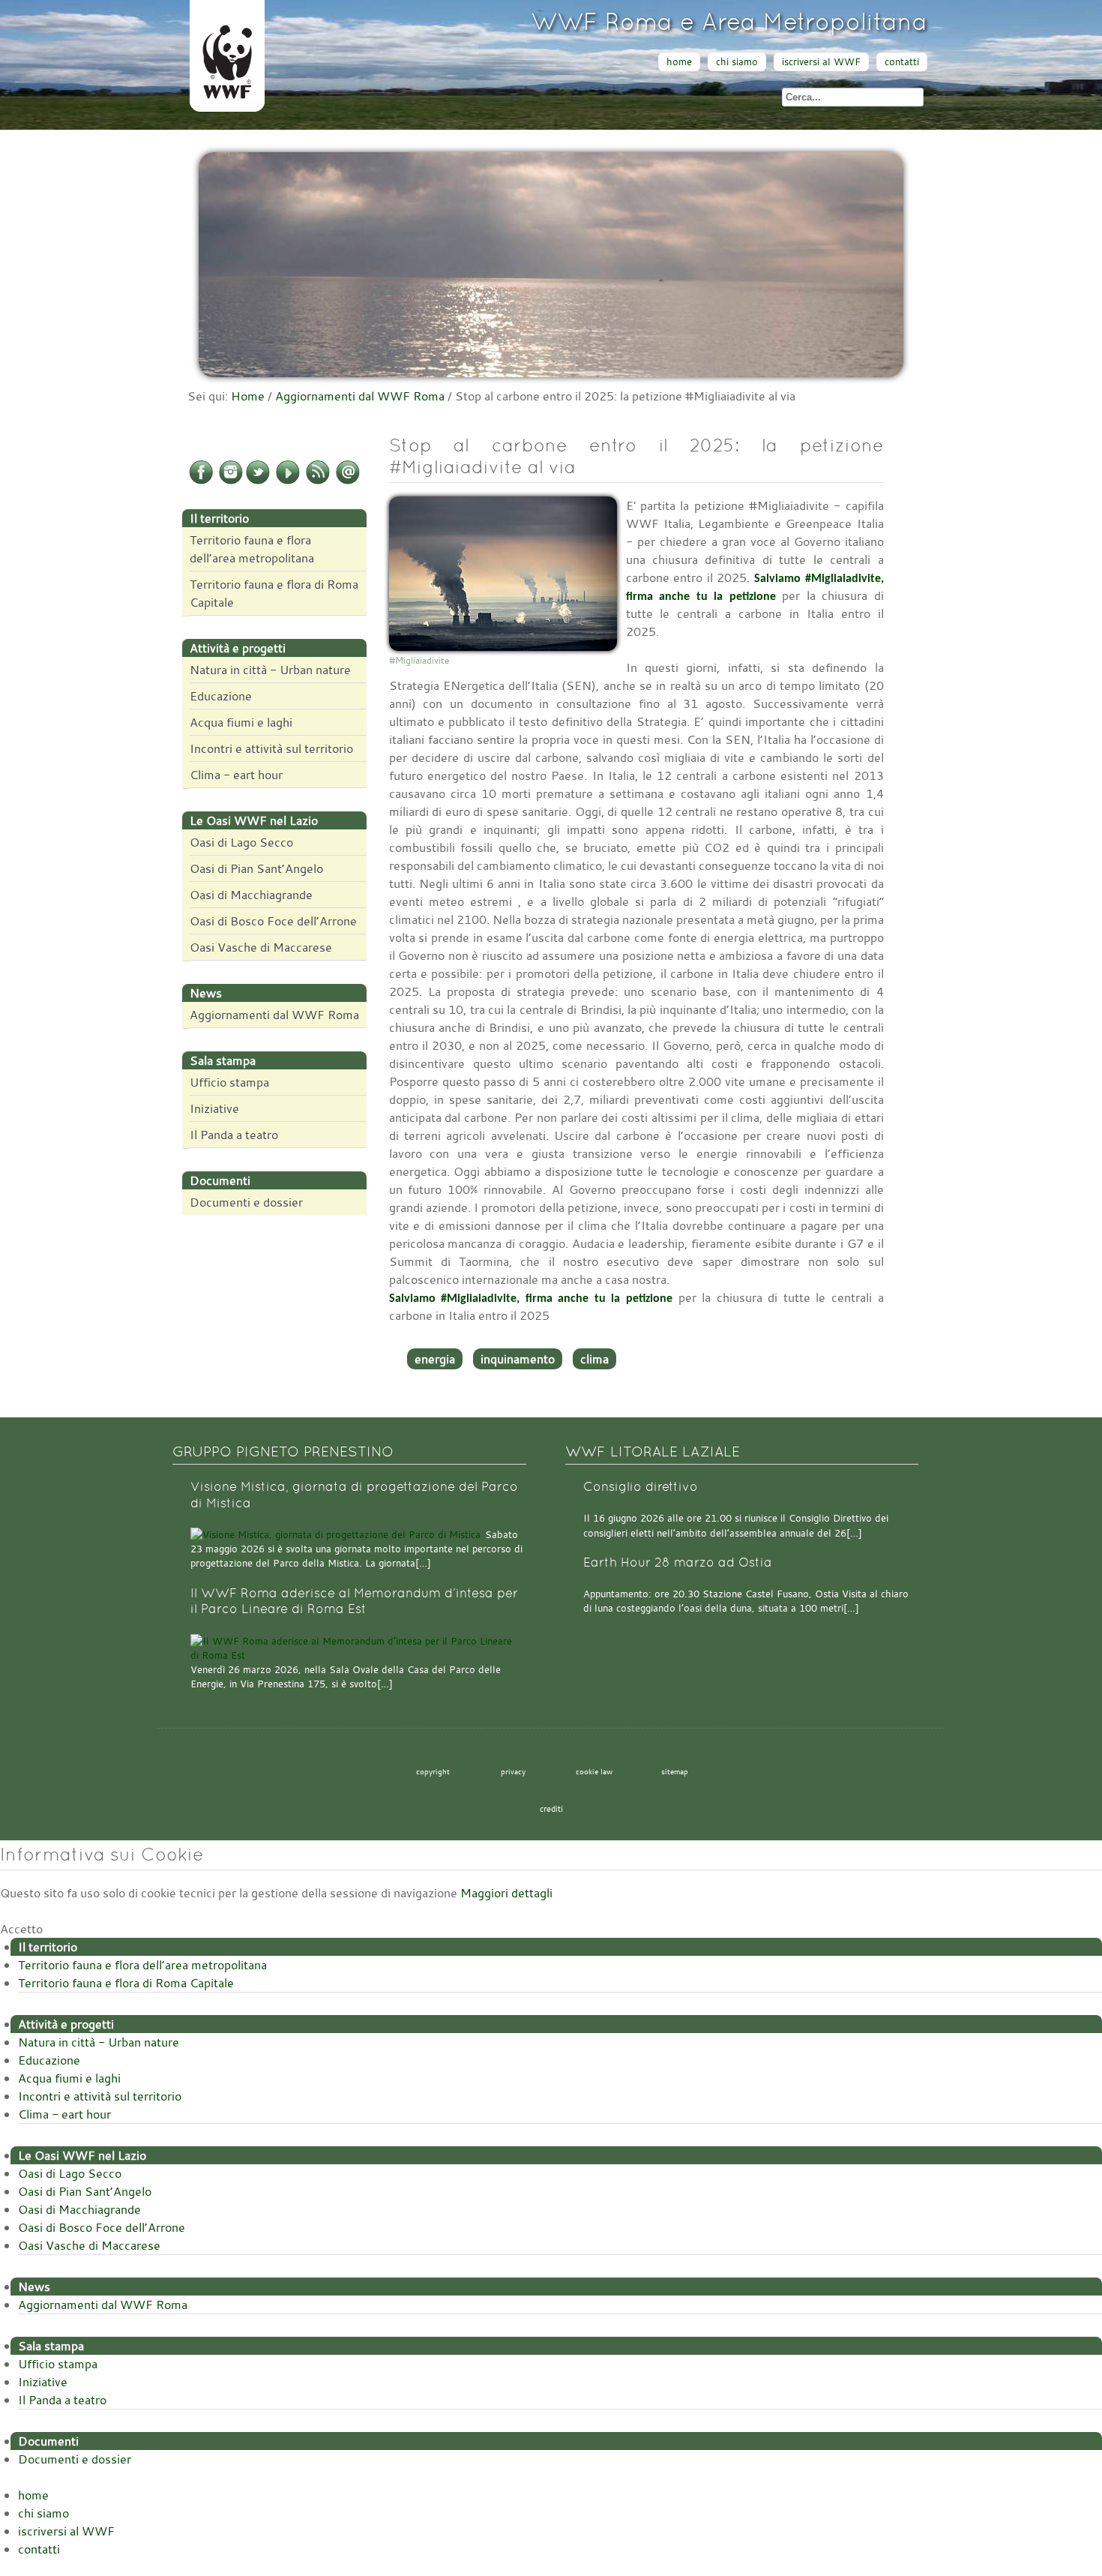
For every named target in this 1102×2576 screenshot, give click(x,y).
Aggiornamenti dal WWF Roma (360, 396)
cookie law (594, 1771)
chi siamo (737, 62)
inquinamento (518, 1359)
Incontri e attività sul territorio (271, 748)
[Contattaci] (348, 481)
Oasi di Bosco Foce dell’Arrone (273, 921)
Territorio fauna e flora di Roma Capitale (274, 593)
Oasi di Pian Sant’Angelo (256, 868)
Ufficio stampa (229, 1082)
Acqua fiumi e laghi (241, 722)
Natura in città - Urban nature (270, 670)
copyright (433, 1771)
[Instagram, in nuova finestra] (231, 481)
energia (435, 1359)
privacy (513, 1771)
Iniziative (214, 1108)
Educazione (221, 696)
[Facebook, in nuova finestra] (201, 481)
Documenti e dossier (246, 1202)
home (679, 62)
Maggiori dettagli (506, 1893)
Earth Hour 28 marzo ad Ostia (678, 1562)
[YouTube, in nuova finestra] (288, 481)
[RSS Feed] (318, 481)
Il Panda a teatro (234, 1135)
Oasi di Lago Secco (241, 842)
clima (594, 1359)
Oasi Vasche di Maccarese (261, 947)
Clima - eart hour (236, 775)
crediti (551, 1809)
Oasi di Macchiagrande (251, 895)
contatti (902, 62)
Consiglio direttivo (641, 1487)
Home (248, 396)
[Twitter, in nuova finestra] (258, 481)
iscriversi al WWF (821, 62)
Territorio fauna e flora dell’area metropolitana (252, 549)
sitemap (675, 1771)
